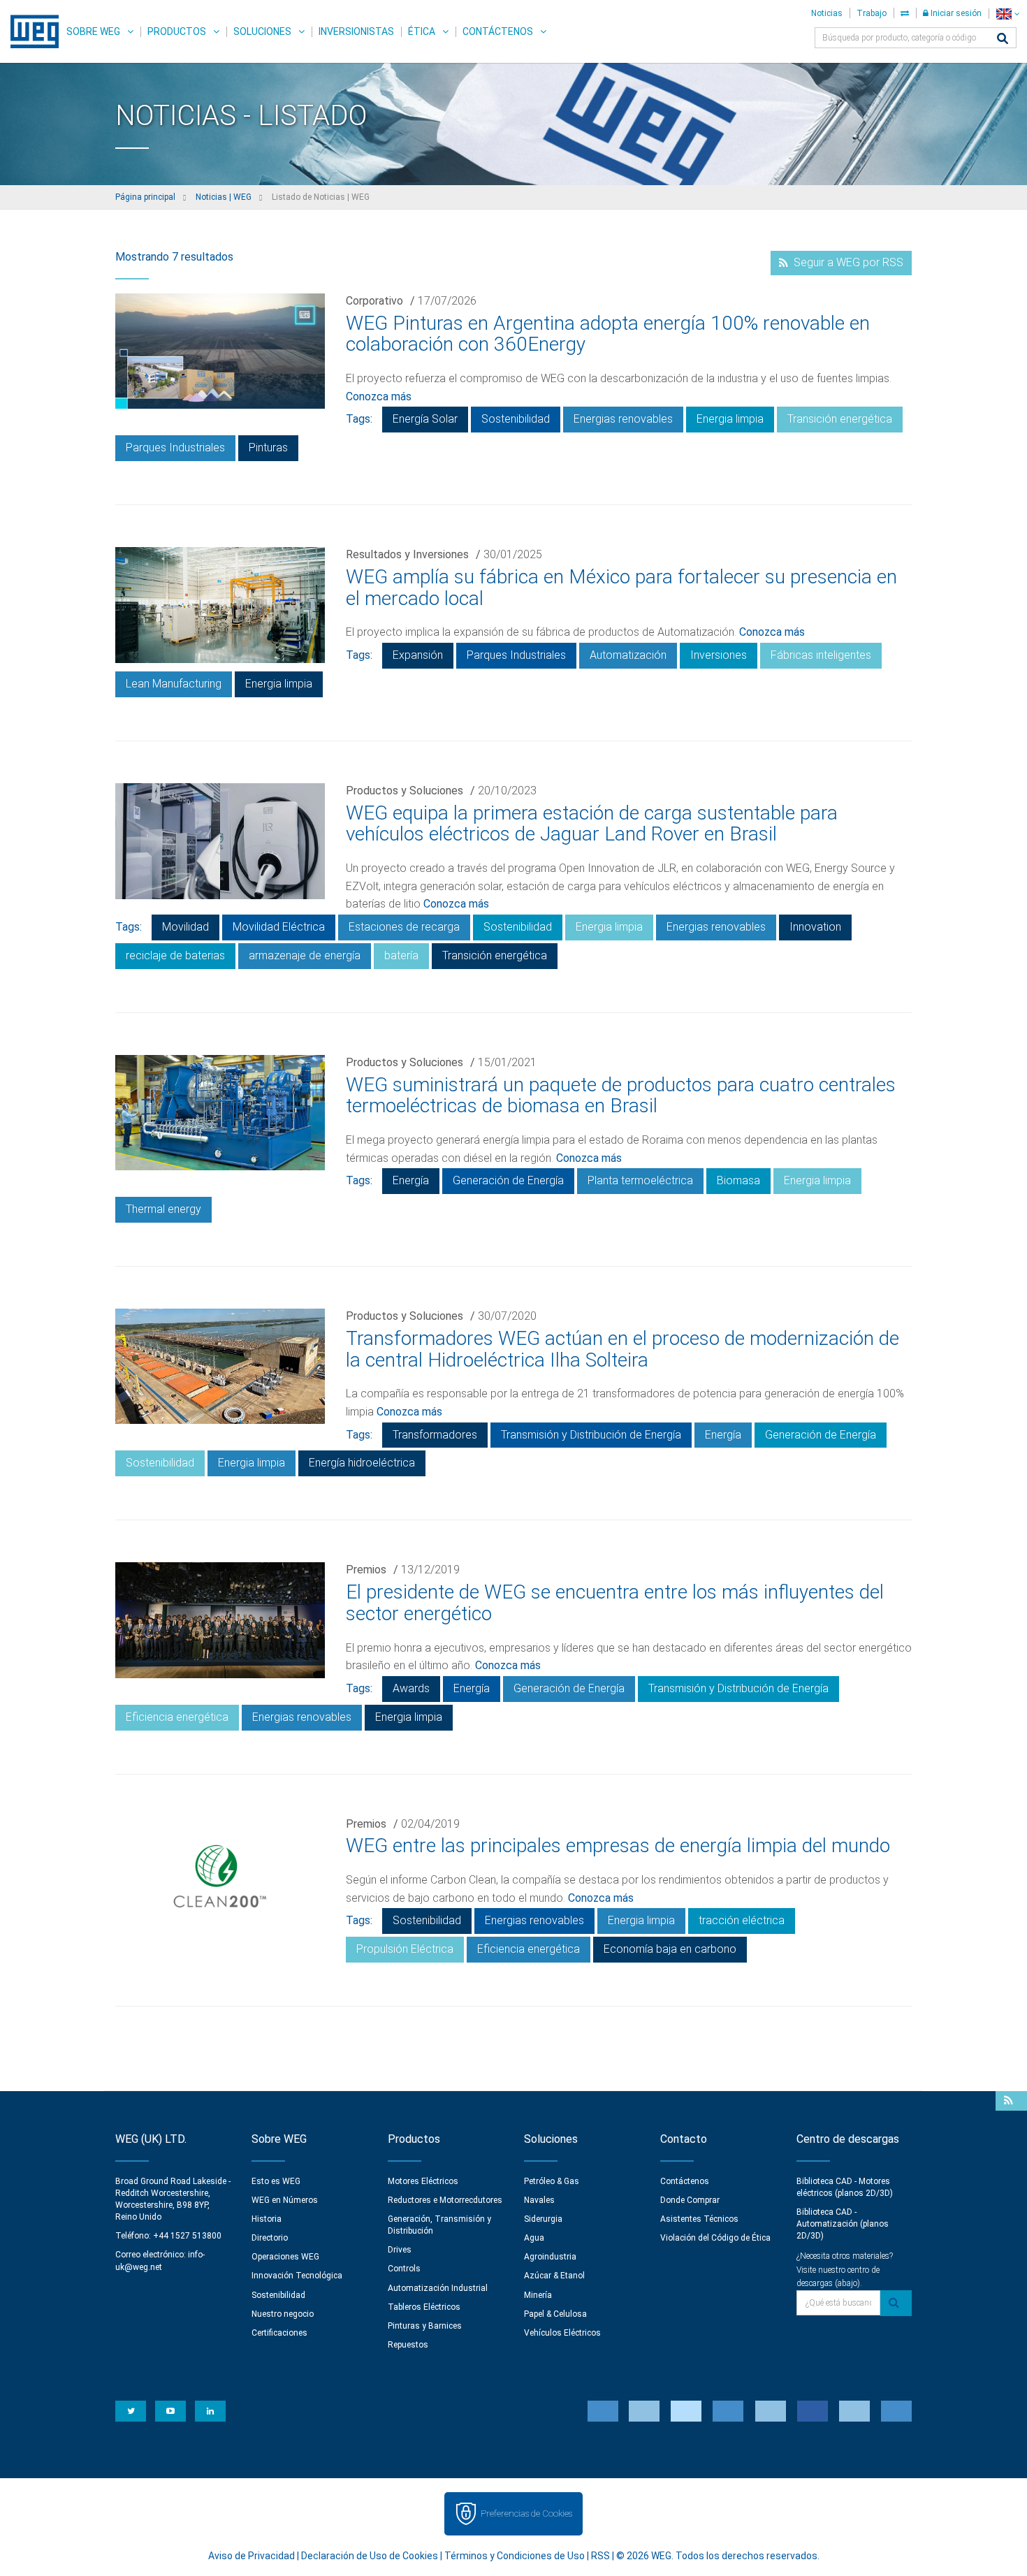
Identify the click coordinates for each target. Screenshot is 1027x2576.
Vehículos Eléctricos (562, 2333)
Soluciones (262, 31)
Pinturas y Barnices (425, 2326)
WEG (30, 31)
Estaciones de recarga (404, 927)
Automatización (628, 655)
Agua (534, 2238)
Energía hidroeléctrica (362, 1463)
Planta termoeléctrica (640, 1180)
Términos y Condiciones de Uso (515, 2556)
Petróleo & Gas (552, 2181)
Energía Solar (425, 419)
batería (401, 955)
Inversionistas (356, 31)
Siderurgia (543, 2219)
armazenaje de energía (305, 955)
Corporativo (374, 301)
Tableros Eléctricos (424, 2307)
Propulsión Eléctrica (405, 1949)
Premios (366, 1570)
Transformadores (435, 1435)
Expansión (418, 655)
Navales (539, 2200)
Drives (400, 2250)
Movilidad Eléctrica (279, 927)
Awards (411, 1688)
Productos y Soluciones (405, 791)
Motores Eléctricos (423, 2181)
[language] (1008, 14)
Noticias (827, 13)
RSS (600, 2556)
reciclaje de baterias (175, 955)
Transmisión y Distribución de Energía (591, 1435)
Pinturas (268, 447)
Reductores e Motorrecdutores (445, 2200)
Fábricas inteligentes (821, 655)
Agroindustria (550, 2257)
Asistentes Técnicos (699, 2219)
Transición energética (840, 419)
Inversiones (719, 655)
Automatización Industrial (438, 2288)
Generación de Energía (508, 1180)
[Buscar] (1003, 39)
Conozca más (379, 396)
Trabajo (872, 13)
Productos (177, 31)
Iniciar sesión (955, 13)
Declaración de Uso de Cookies (370, 2556)
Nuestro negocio (283, 2314)
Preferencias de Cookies (526, 2513)
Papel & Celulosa (555, 2314)
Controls (404, 2269)
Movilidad (185, 927)
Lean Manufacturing (174, 684)
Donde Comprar (690, 2200)
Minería (538, 2295)
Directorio (270, 2238)
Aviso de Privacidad (252, 2556)
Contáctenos (498, 31)
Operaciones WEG (285, 2257)
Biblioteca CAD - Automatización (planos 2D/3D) (843, 2224)
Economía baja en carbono (670, 1949)
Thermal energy (163, 1209)
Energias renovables (623, 419)
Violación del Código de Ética (715, 2238)
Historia (267, 2219)
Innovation (815, 927)
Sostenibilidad (516, 419)
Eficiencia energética (177, 1717)
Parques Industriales (175, 447)
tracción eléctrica (742, 1920)
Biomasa (738, 1180)
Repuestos (408, 2345)
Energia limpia (730, 419)
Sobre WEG (93, 31)
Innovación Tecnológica (297, 2276)
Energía (411, 1180)
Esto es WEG (276, 2181)
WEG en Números (285, 2200)
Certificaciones (279, 2333)
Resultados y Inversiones (407, 554)
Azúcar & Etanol (554, 2276)
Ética (422, 31)
